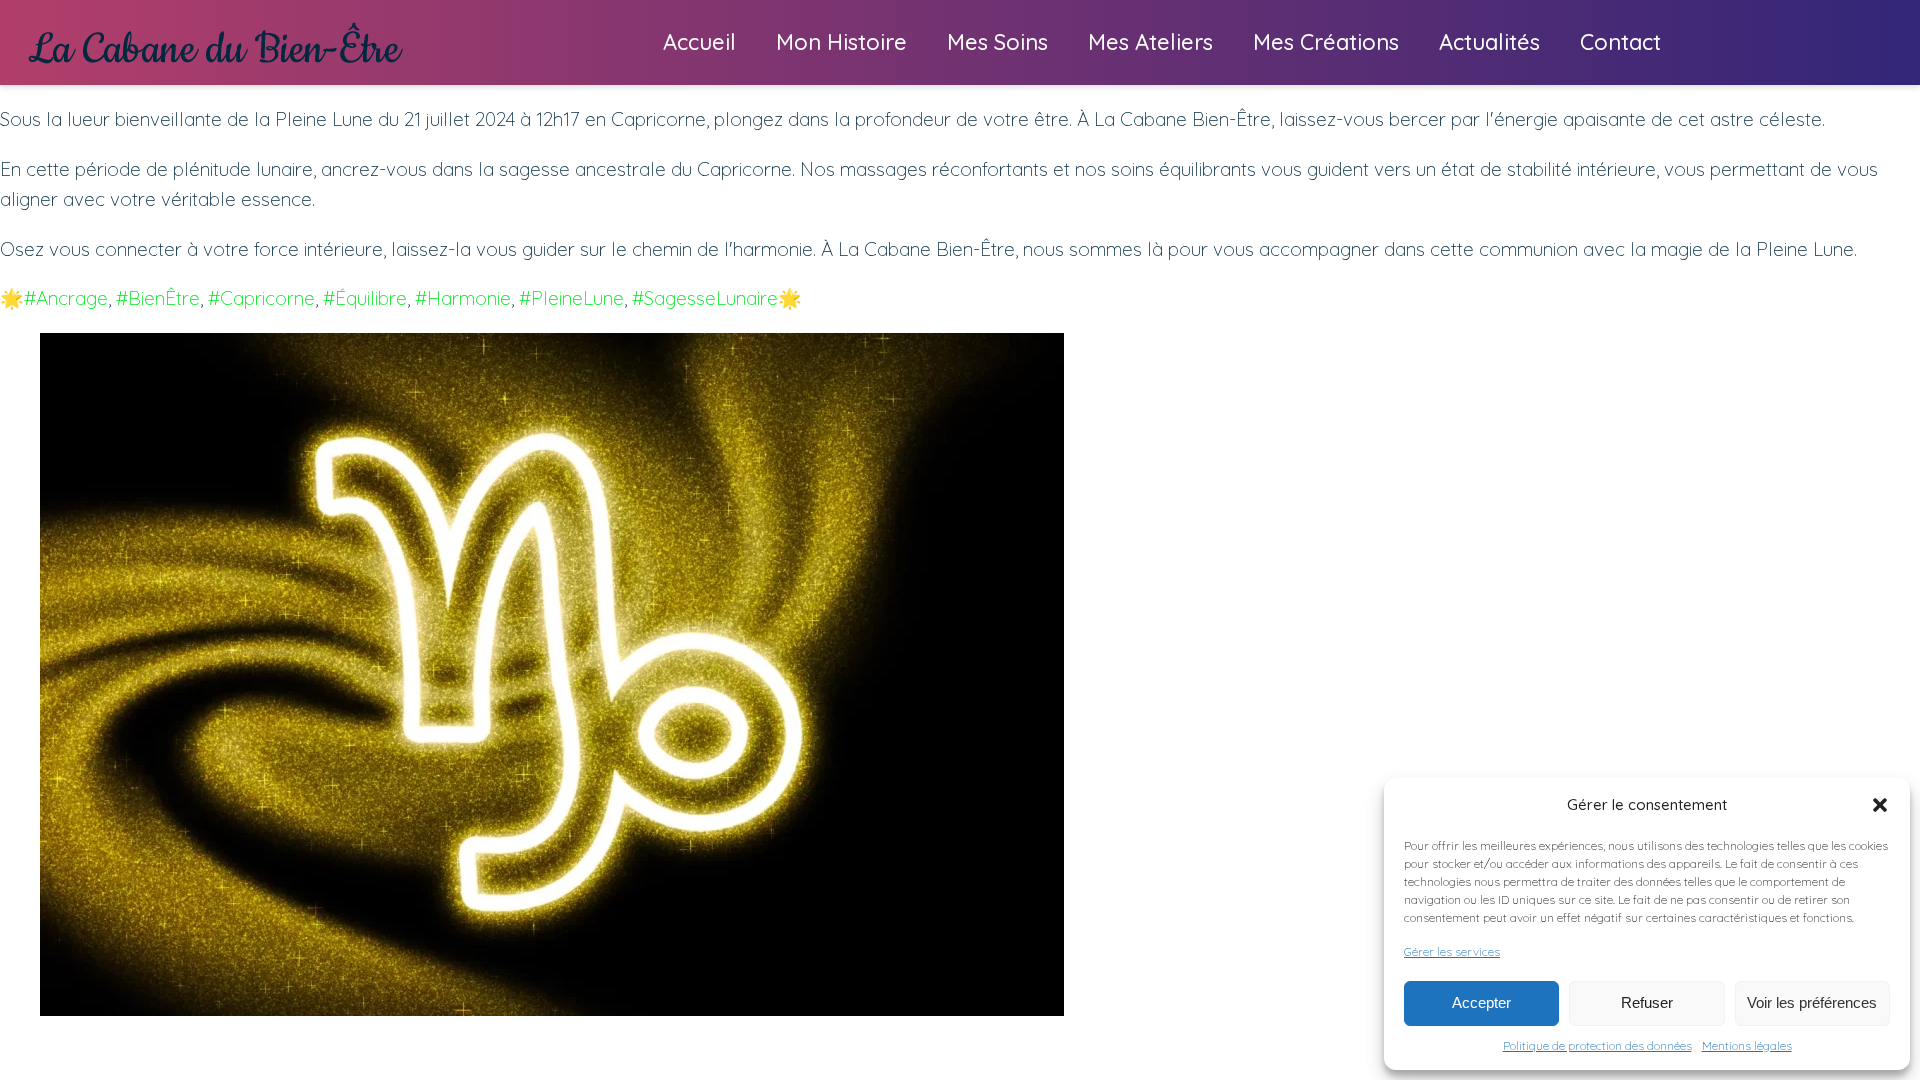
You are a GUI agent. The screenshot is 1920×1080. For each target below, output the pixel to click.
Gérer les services (1452, 951)
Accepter (1481, 1002)
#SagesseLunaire (705, 298)
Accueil (699, 42)
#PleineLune (571, 298)
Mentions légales (1747, 1045)
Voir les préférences (1812, 1002)
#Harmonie (463, 298)
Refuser (1647, 1002)
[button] (1880, 805)
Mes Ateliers (1150, 42)
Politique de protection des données (1597, 1045)
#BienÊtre (158, 298)
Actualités (1489, 42)
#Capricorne (261, 298)
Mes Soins (997, 42)
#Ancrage (66, 298)
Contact (1620, 42)
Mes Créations (1326, 42)
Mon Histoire (841, 42)
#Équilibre (365, 298)
